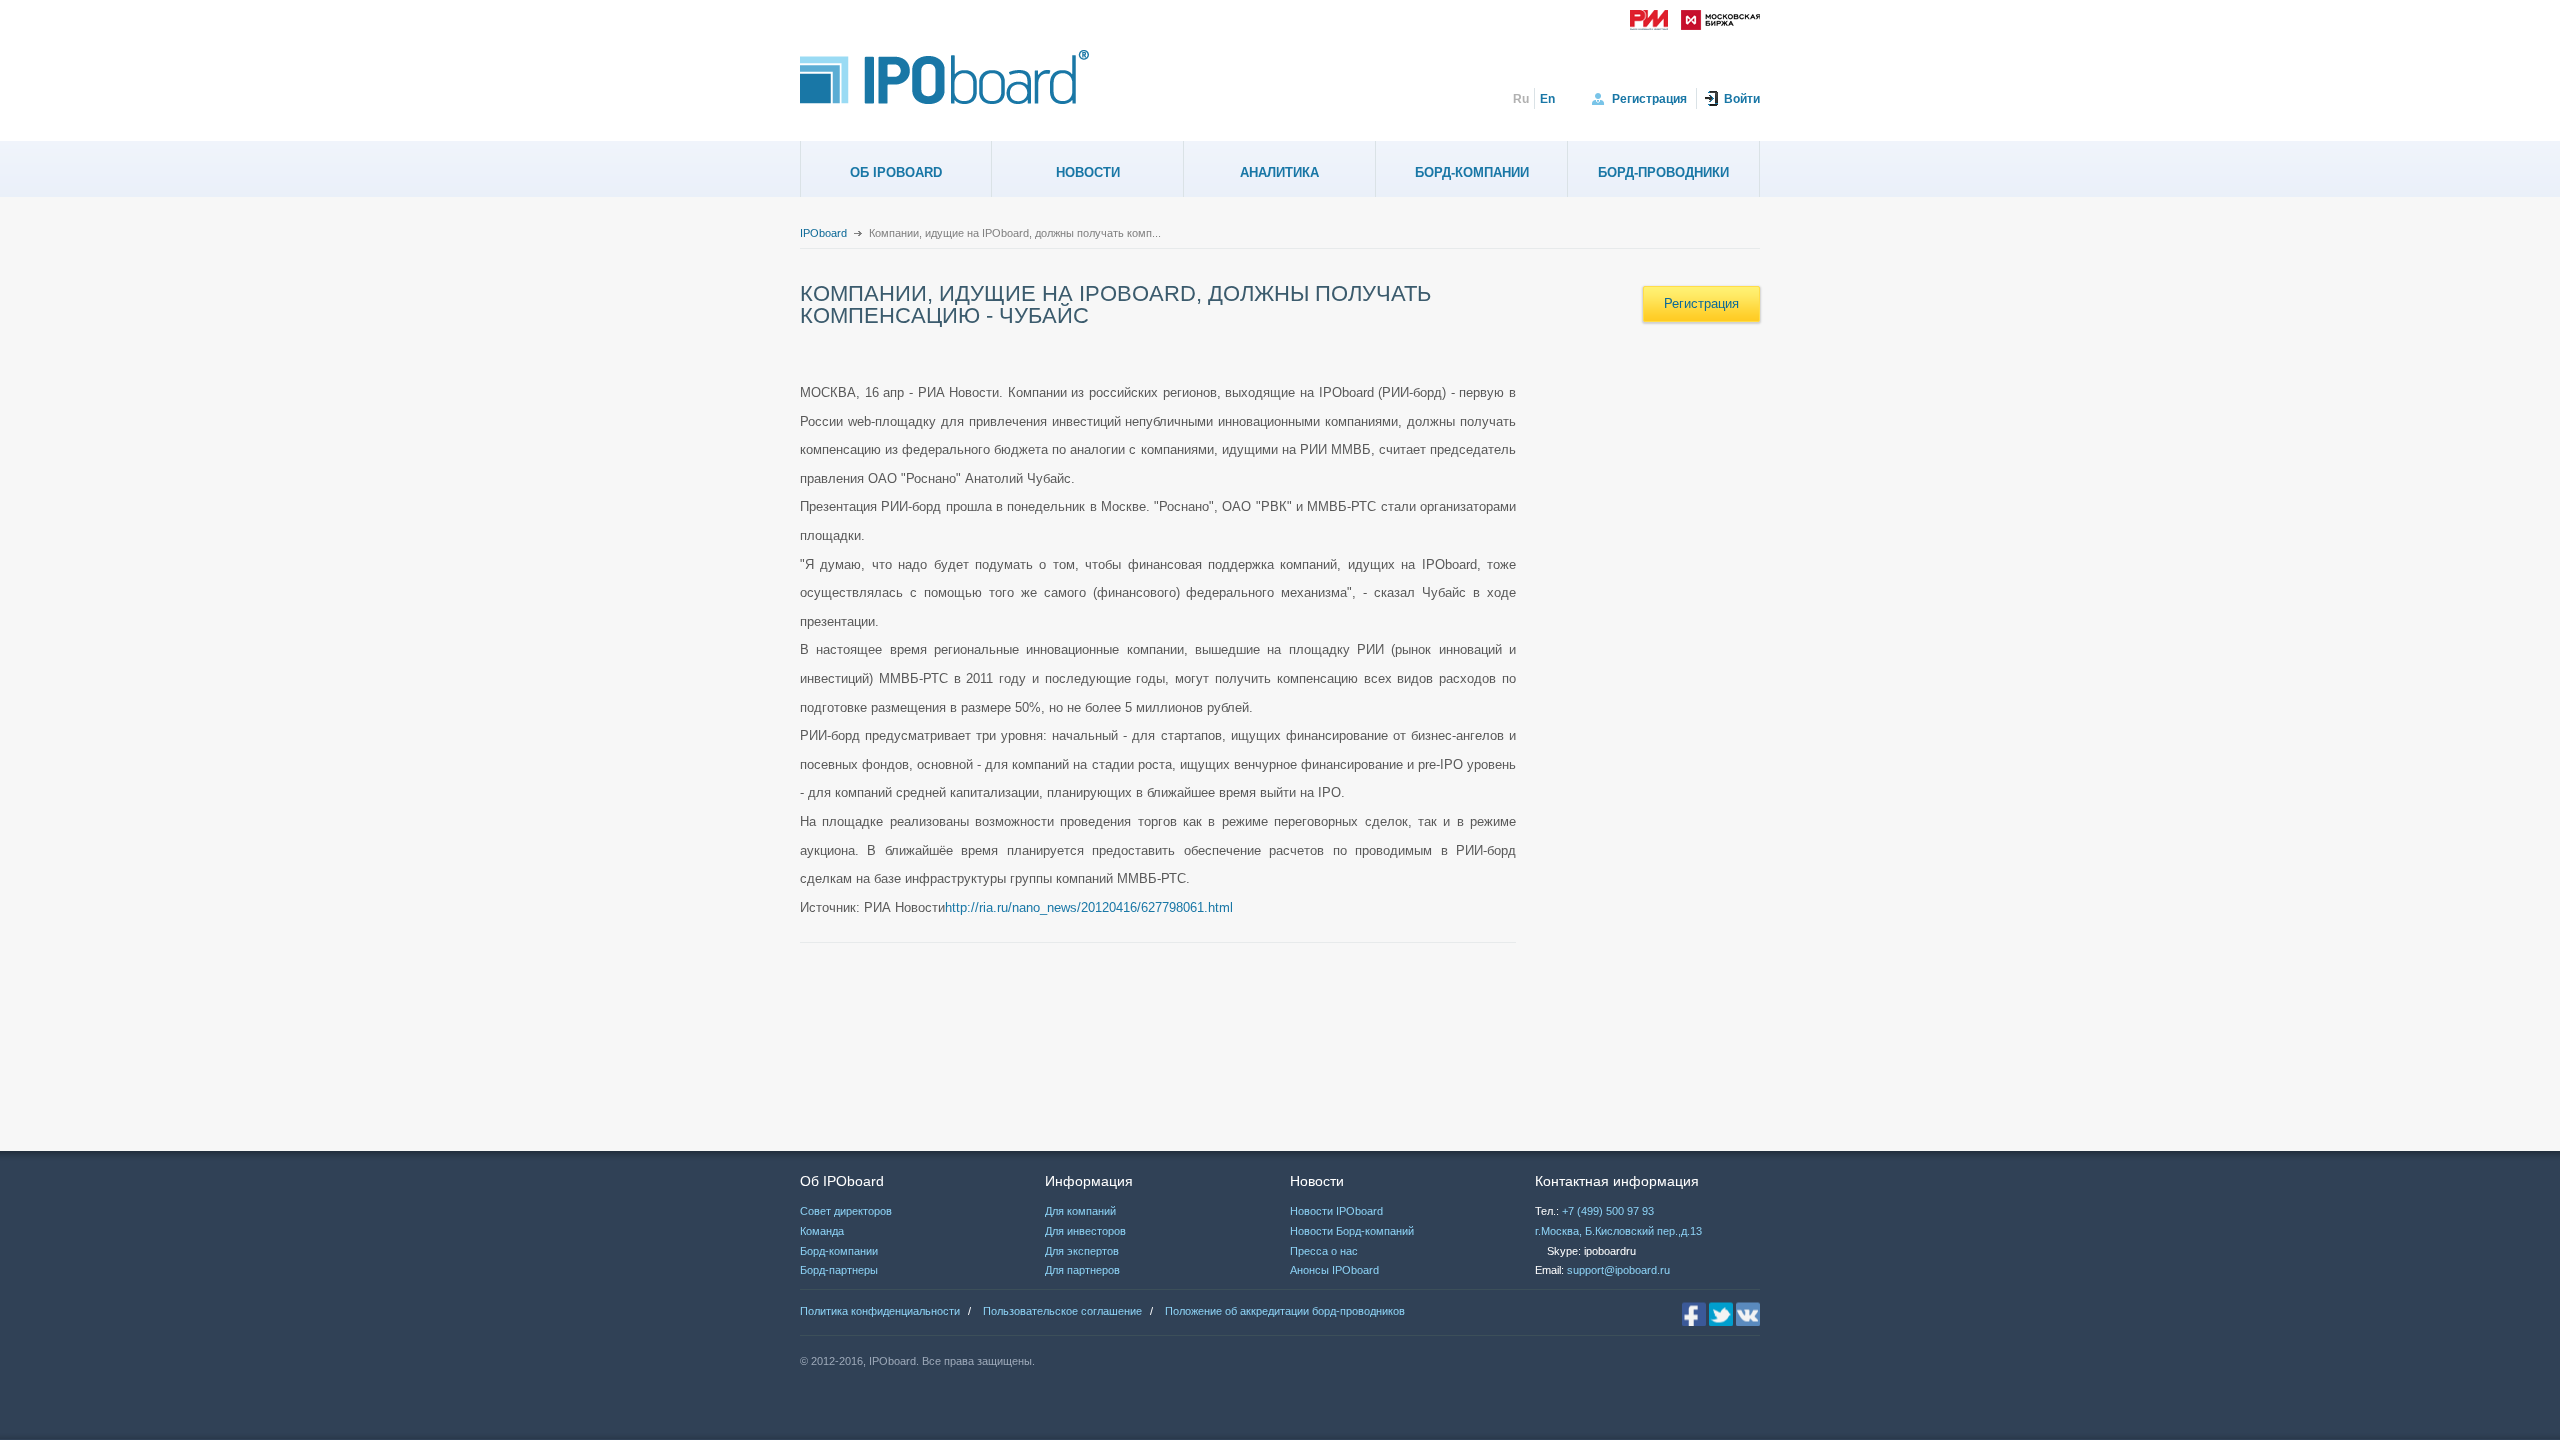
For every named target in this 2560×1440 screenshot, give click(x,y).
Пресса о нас (1324, 1251)
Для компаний (1080, 1211)
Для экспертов (1082, 1251)
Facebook (1694, 1314)
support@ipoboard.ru (1618, 1270)
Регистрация (1649, 99)
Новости (1088, 172)
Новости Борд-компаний (1352, 1231)
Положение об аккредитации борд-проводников (1285, 1311)
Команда (822, 1231)
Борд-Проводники (1663, 172)
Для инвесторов (1085, 1231)
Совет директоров (846, 1211)
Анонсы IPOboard (1334, 1270)
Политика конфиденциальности (880, 1311)
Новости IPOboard (1336, 1211)
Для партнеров (1082, 1270)
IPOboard (823, 233)
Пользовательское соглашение (1062, 1311)
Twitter (1721, 1314)
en (1547, 99)
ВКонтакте (1748, 1314)
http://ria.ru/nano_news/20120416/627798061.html (1089, 907)
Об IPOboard (896, 172)
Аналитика (1279, 172)
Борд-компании (1472, 172)
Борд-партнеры (839, 1270)
